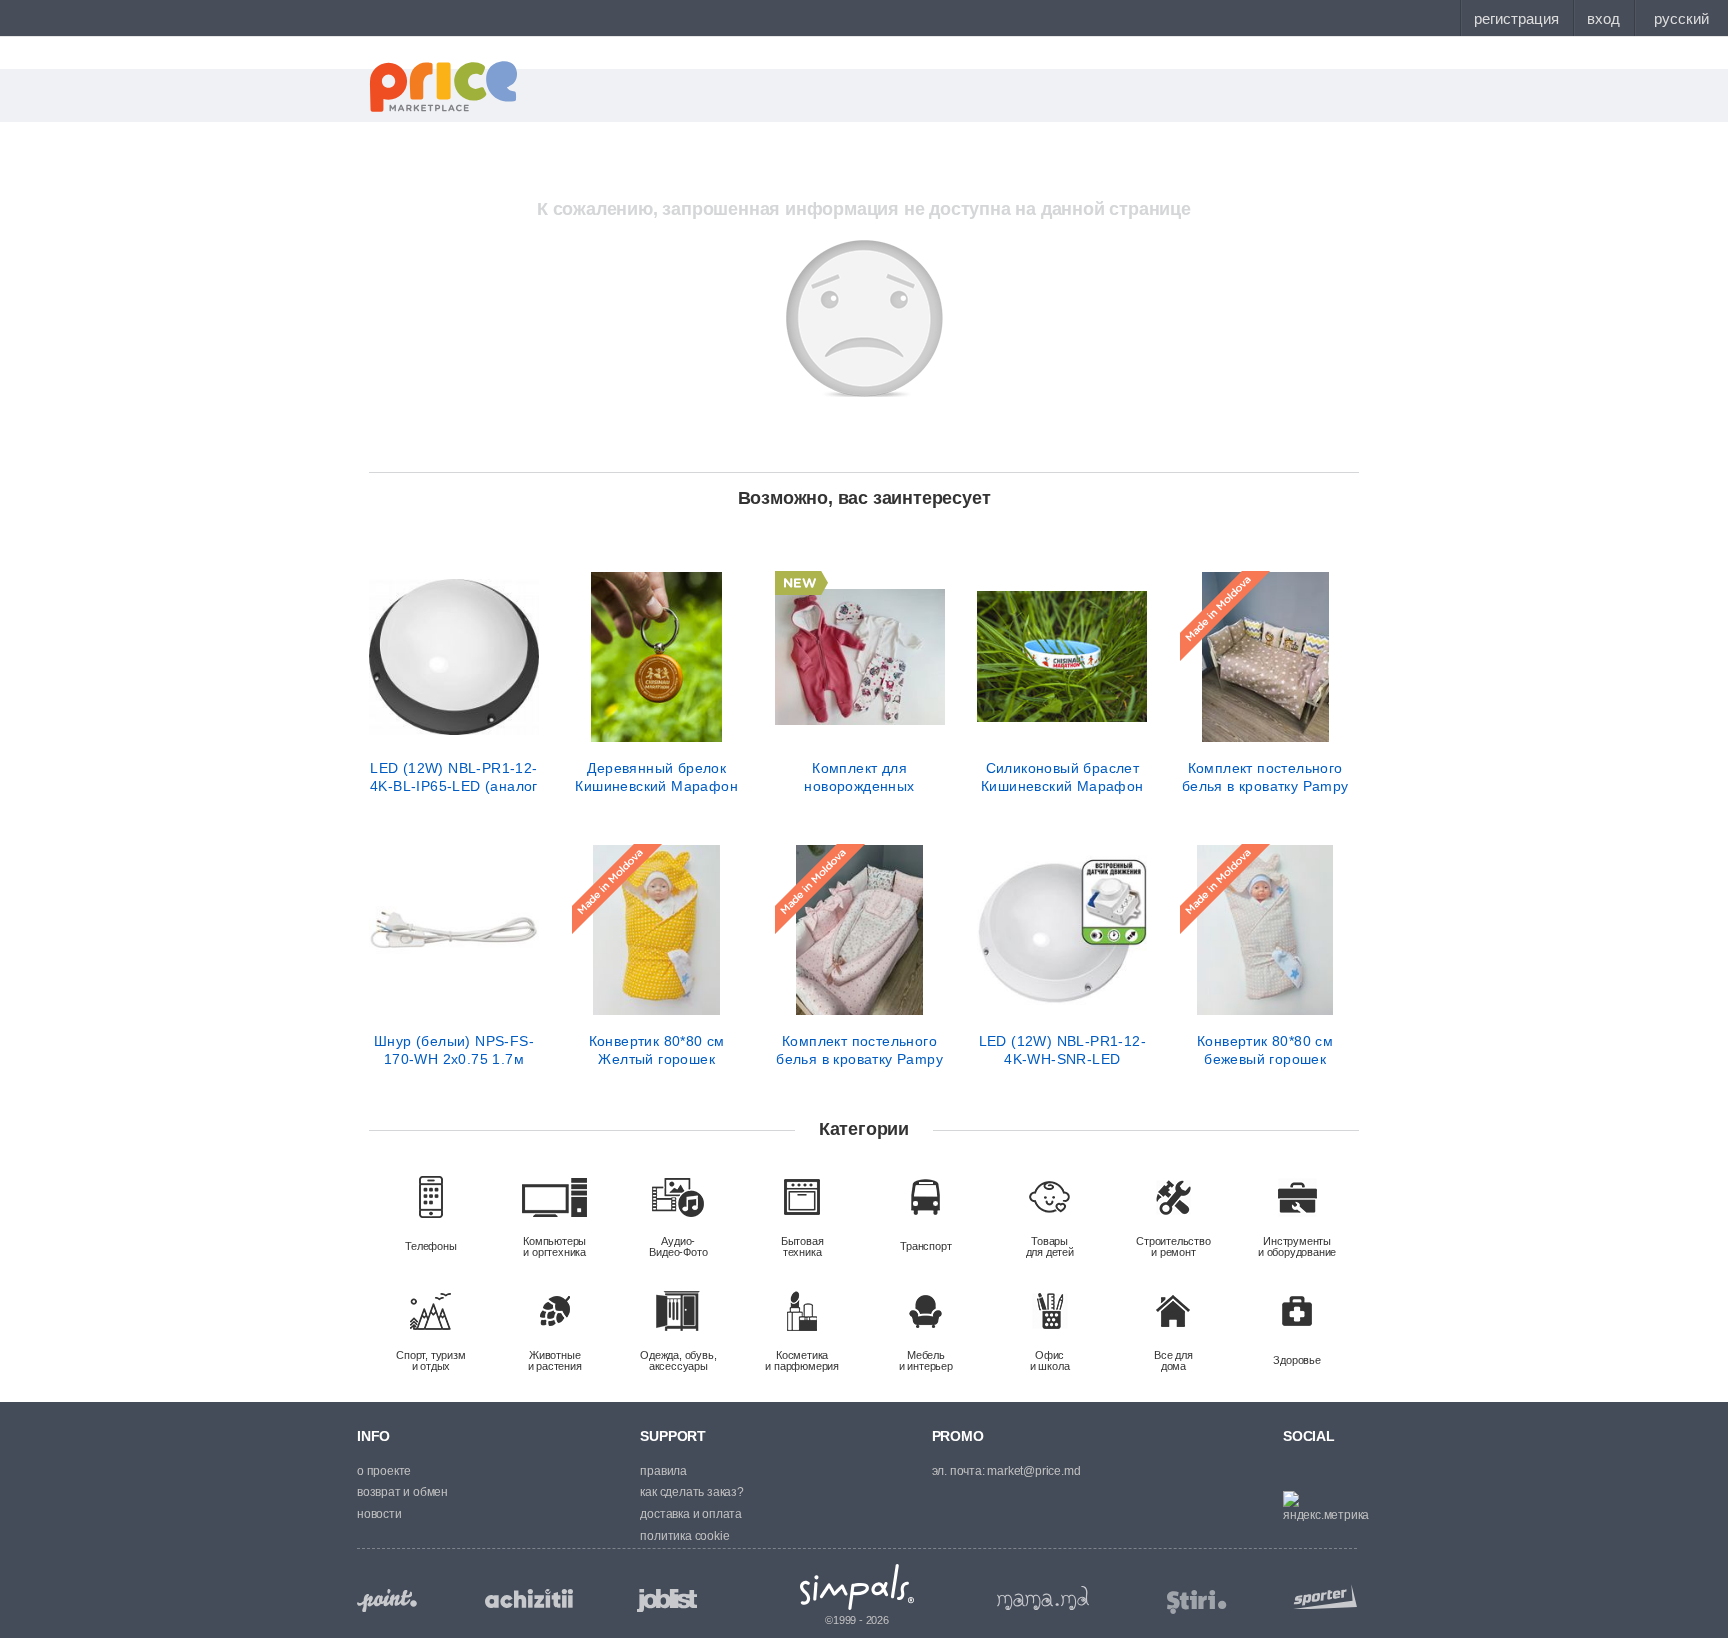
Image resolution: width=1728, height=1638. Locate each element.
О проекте (384, 1471)
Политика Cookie (684, 1536)
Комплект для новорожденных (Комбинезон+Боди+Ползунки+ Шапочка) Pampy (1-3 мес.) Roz (860, 777)
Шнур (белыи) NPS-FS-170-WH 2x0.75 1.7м (454, 1050)
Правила (663, 1471)
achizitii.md (529, 1599)
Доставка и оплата (691, 1514)
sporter (1321, 1596)
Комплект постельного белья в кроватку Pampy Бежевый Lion (1265, 777)
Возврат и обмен (402, 1492)
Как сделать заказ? (691, 1492)
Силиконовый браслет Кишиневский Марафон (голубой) (1062, 777)
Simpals (857, 1587)
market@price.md (1033, 1471)
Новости (379, 1514)
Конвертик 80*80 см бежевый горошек (1265, 1050)
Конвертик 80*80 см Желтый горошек (657, 1050)
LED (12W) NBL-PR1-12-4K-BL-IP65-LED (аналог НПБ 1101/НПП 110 (454, 777)
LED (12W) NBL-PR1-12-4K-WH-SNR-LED (1062, 1050)
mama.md (1043, 1598)
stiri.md (1197, 1602)
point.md (387, 1600)
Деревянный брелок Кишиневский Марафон (656, 777)
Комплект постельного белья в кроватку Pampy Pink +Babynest (859, 1050)
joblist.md (667, 1600)
